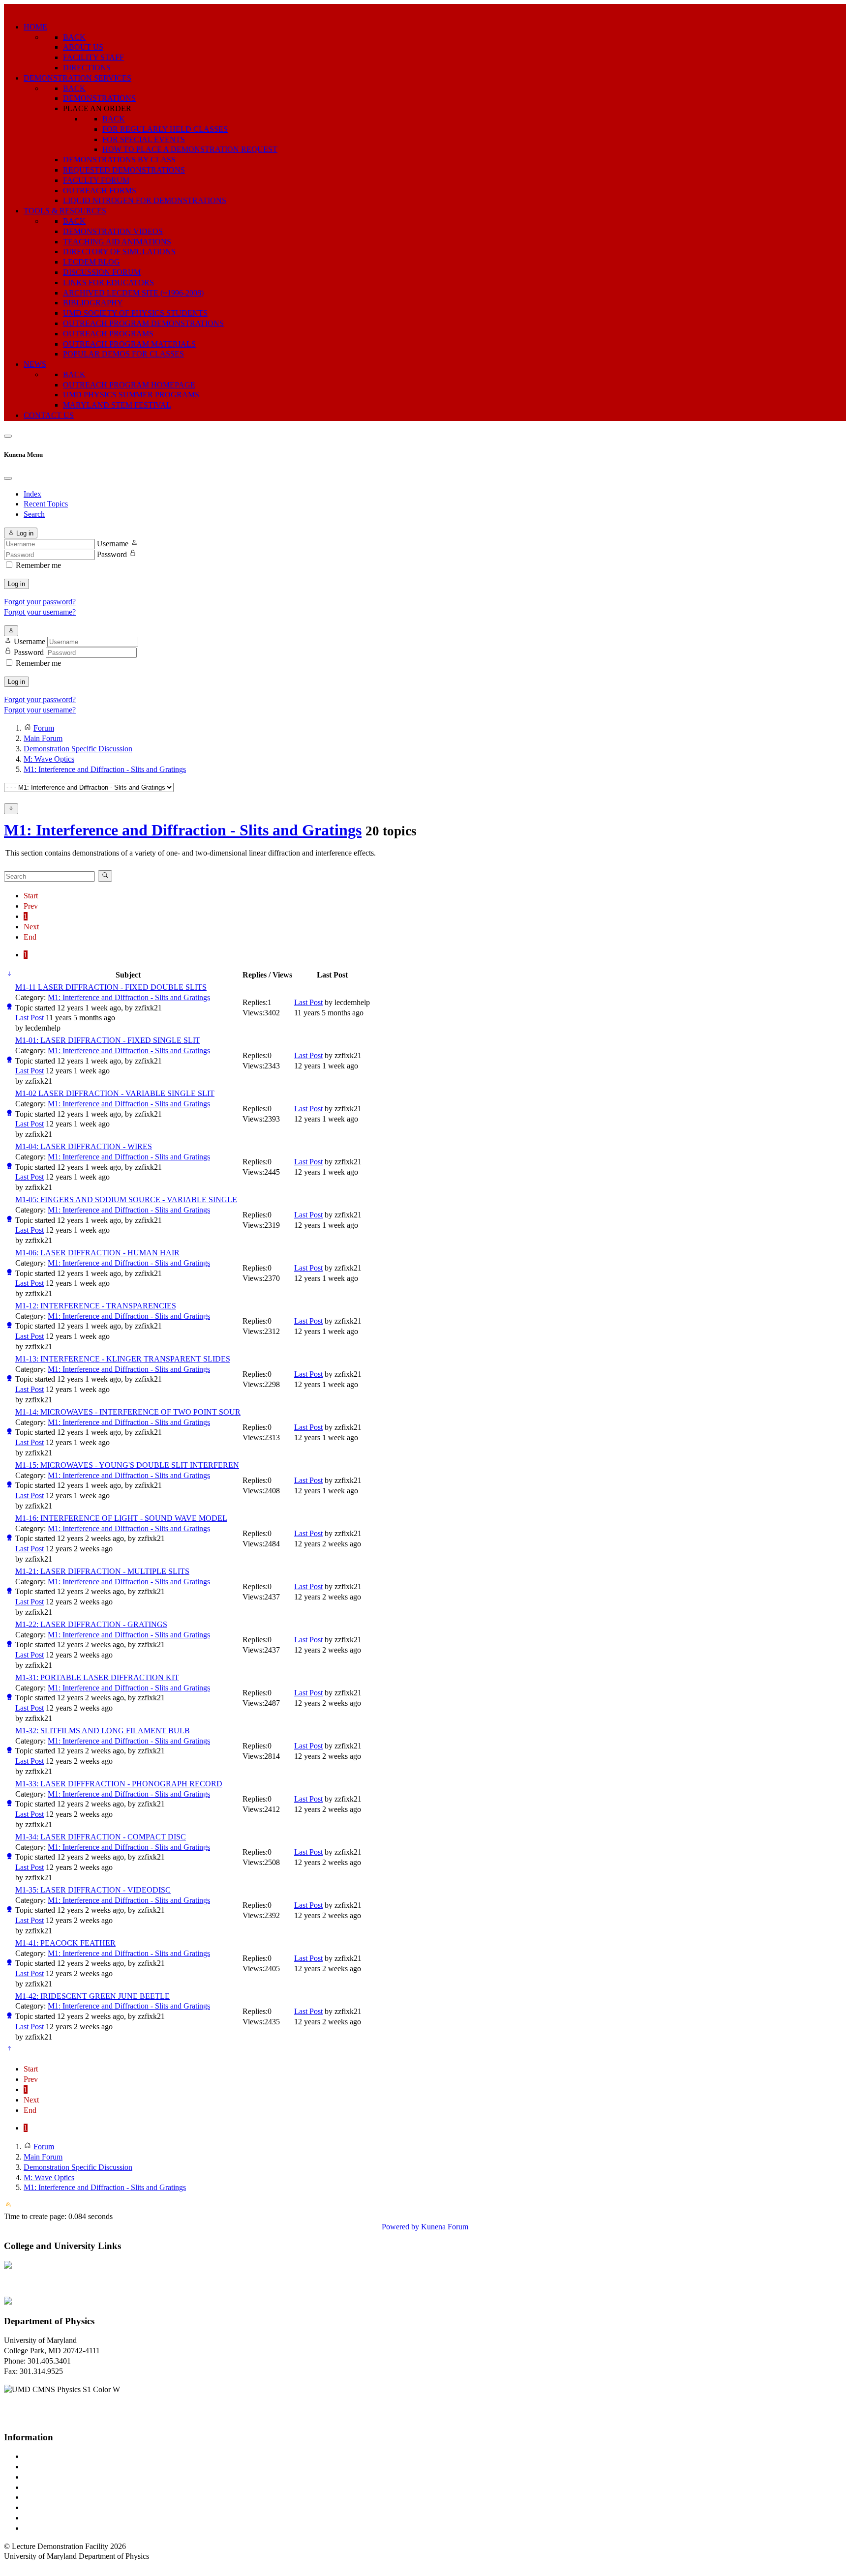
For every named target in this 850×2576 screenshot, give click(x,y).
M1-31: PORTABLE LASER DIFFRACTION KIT (97, 1677)
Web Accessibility (51, 2528)
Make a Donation (51, 2507)
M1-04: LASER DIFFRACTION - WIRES (84, 1146)
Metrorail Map (46, 2487)
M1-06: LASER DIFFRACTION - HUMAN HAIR (97, 1253)
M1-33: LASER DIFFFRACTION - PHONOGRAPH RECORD (119, 1784)
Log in (16, 584)
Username (113, 544)
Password (112, 554)
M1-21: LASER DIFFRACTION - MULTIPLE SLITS (102, 1571)
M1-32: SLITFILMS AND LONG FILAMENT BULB (103, 1731)
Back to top (22, 2566)
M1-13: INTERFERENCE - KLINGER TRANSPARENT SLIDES (123, 1359)
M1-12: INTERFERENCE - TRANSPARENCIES (96, 1306)
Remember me (38, 565)
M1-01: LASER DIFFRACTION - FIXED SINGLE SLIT (108, 1040)
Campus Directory (52, 2456)
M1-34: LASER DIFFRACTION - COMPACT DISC (101, 1837)
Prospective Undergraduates (67, 2467)
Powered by (400, 2227)
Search (34, 514)
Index (32, 494)
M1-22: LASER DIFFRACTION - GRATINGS (91, 1624)
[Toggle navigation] (8, 436)
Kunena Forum (445, 2227)
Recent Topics (46, 504)
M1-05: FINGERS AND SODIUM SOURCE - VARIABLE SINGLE (126, 1199)
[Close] (8, 478)
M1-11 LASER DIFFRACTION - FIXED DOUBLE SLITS (111, 987)
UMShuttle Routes (53, 2497)
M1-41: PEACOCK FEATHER (65, 1943)
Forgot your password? (40, 602)
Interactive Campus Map (62, 2477)
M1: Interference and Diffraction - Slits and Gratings (183, 830)
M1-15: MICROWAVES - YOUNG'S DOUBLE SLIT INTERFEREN (127, 1465)
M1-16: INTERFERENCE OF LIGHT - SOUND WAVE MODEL (121, 1518)
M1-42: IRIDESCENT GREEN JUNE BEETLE (92, 1996)
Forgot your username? (40, 612)
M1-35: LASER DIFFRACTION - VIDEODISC (93, 1890)
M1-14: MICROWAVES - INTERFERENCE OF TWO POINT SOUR (128, 1412)
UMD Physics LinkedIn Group (72, 2518)
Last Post (30, 1018)
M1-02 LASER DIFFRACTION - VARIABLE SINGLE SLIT (115, 1093)
